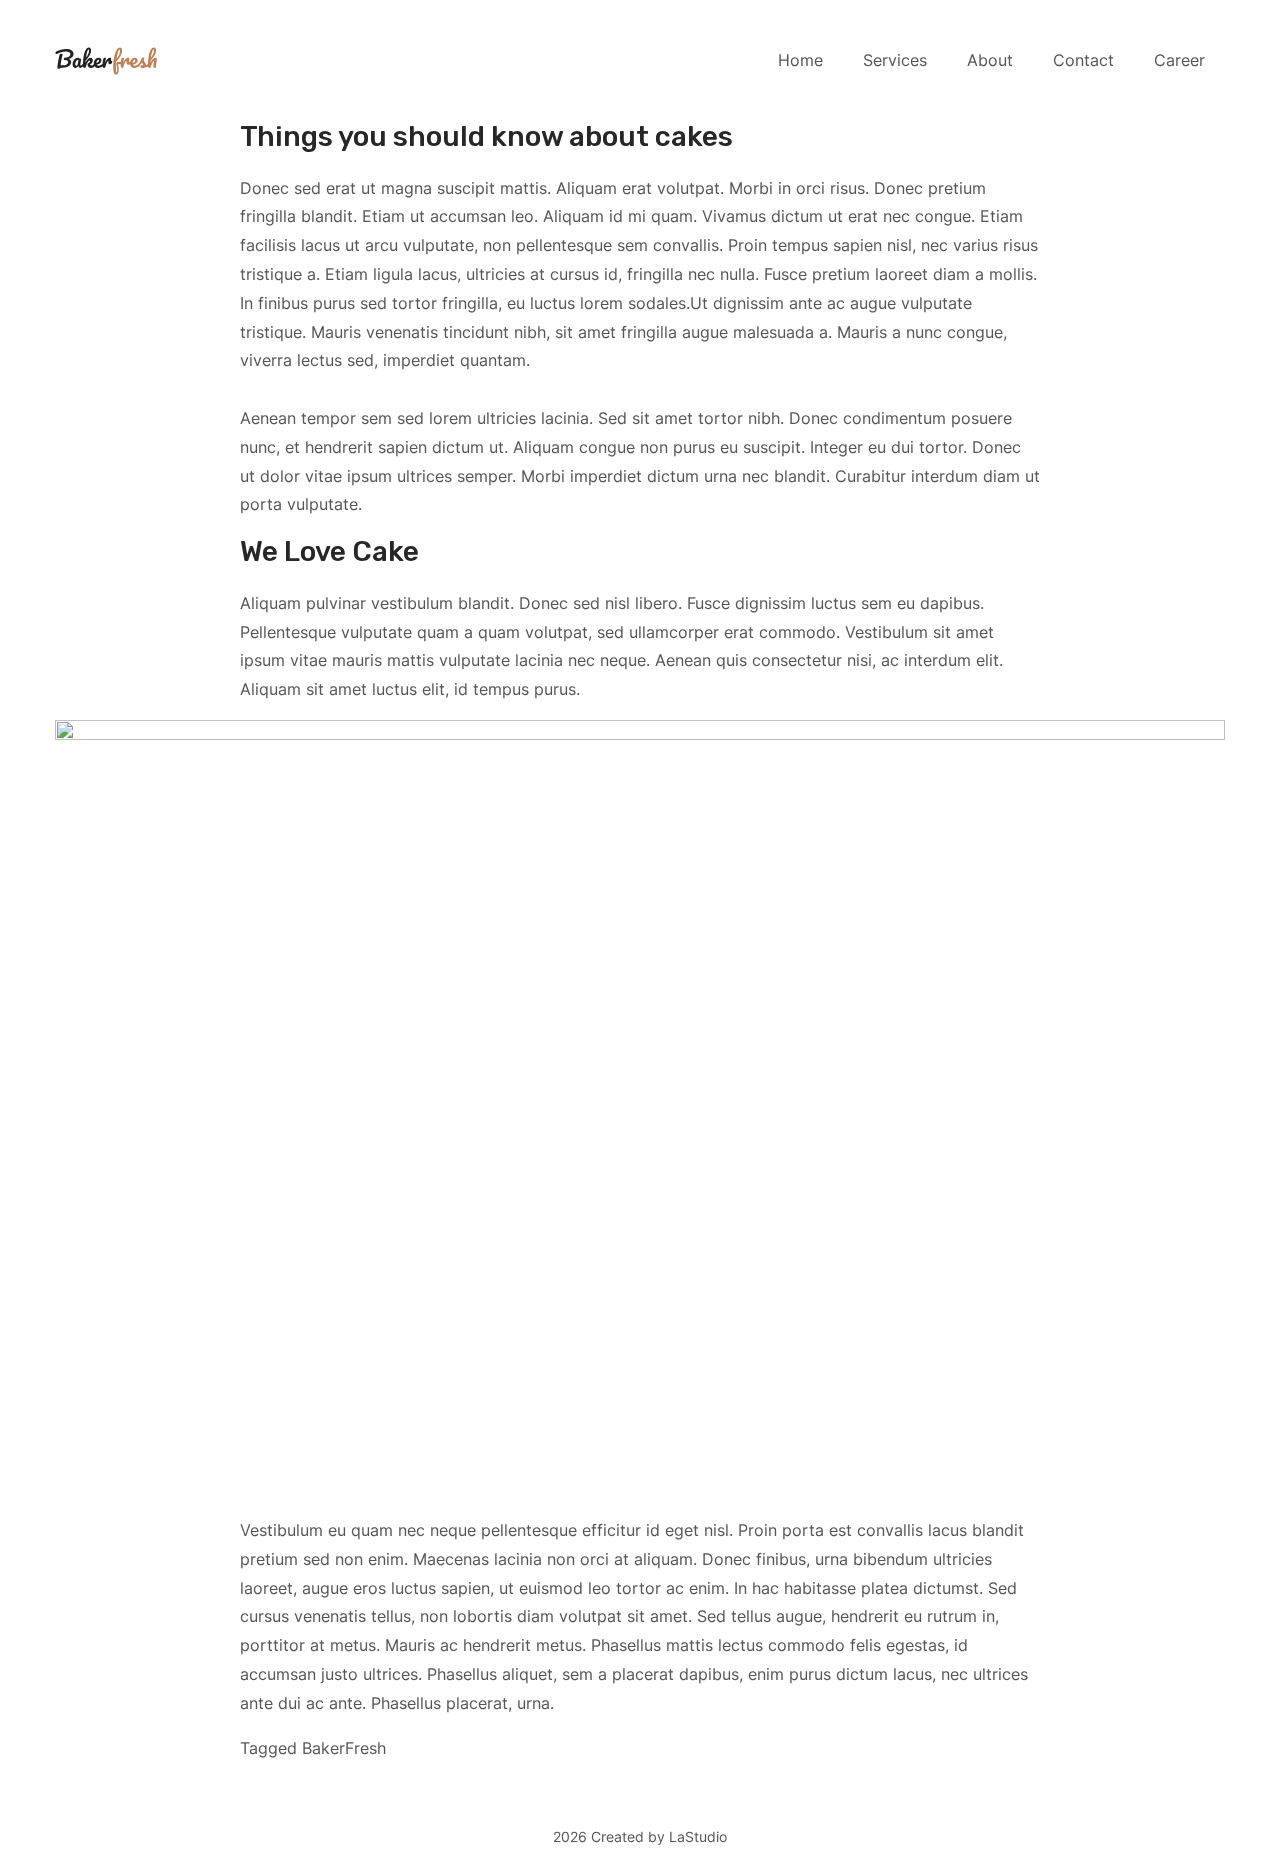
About (990, 60)
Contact (1083, 60)
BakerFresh (344, 1748)
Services (895, 60)
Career (1179, 60)
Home (800, 60)
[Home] (106, 59)
